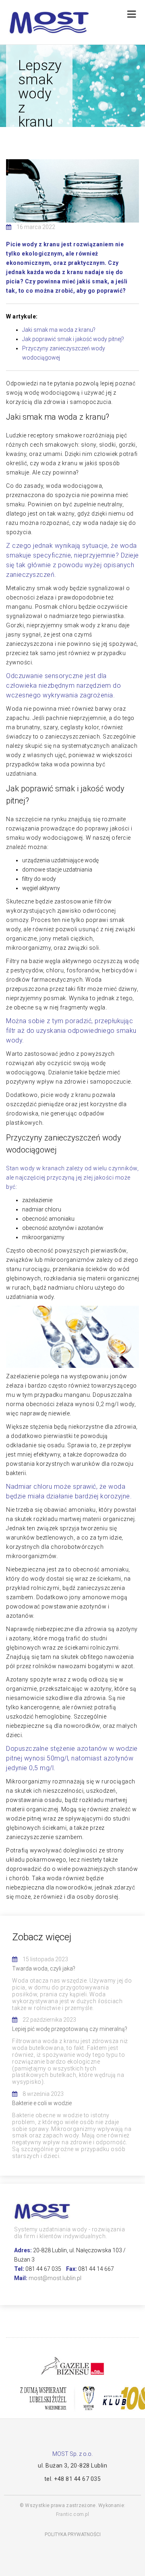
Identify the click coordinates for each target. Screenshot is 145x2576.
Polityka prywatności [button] (73, 2534)
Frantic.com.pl (72, 2514)
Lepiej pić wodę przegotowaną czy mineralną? (70, 2029)
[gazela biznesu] (72, 2365)
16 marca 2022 (36, 227)
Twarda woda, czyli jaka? (44, 1968)
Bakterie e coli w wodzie (42, 2103)
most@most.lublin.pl (55, 2278)
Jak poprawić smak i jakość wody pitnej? (73, 339)
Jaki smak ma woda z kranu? (59, 330)
